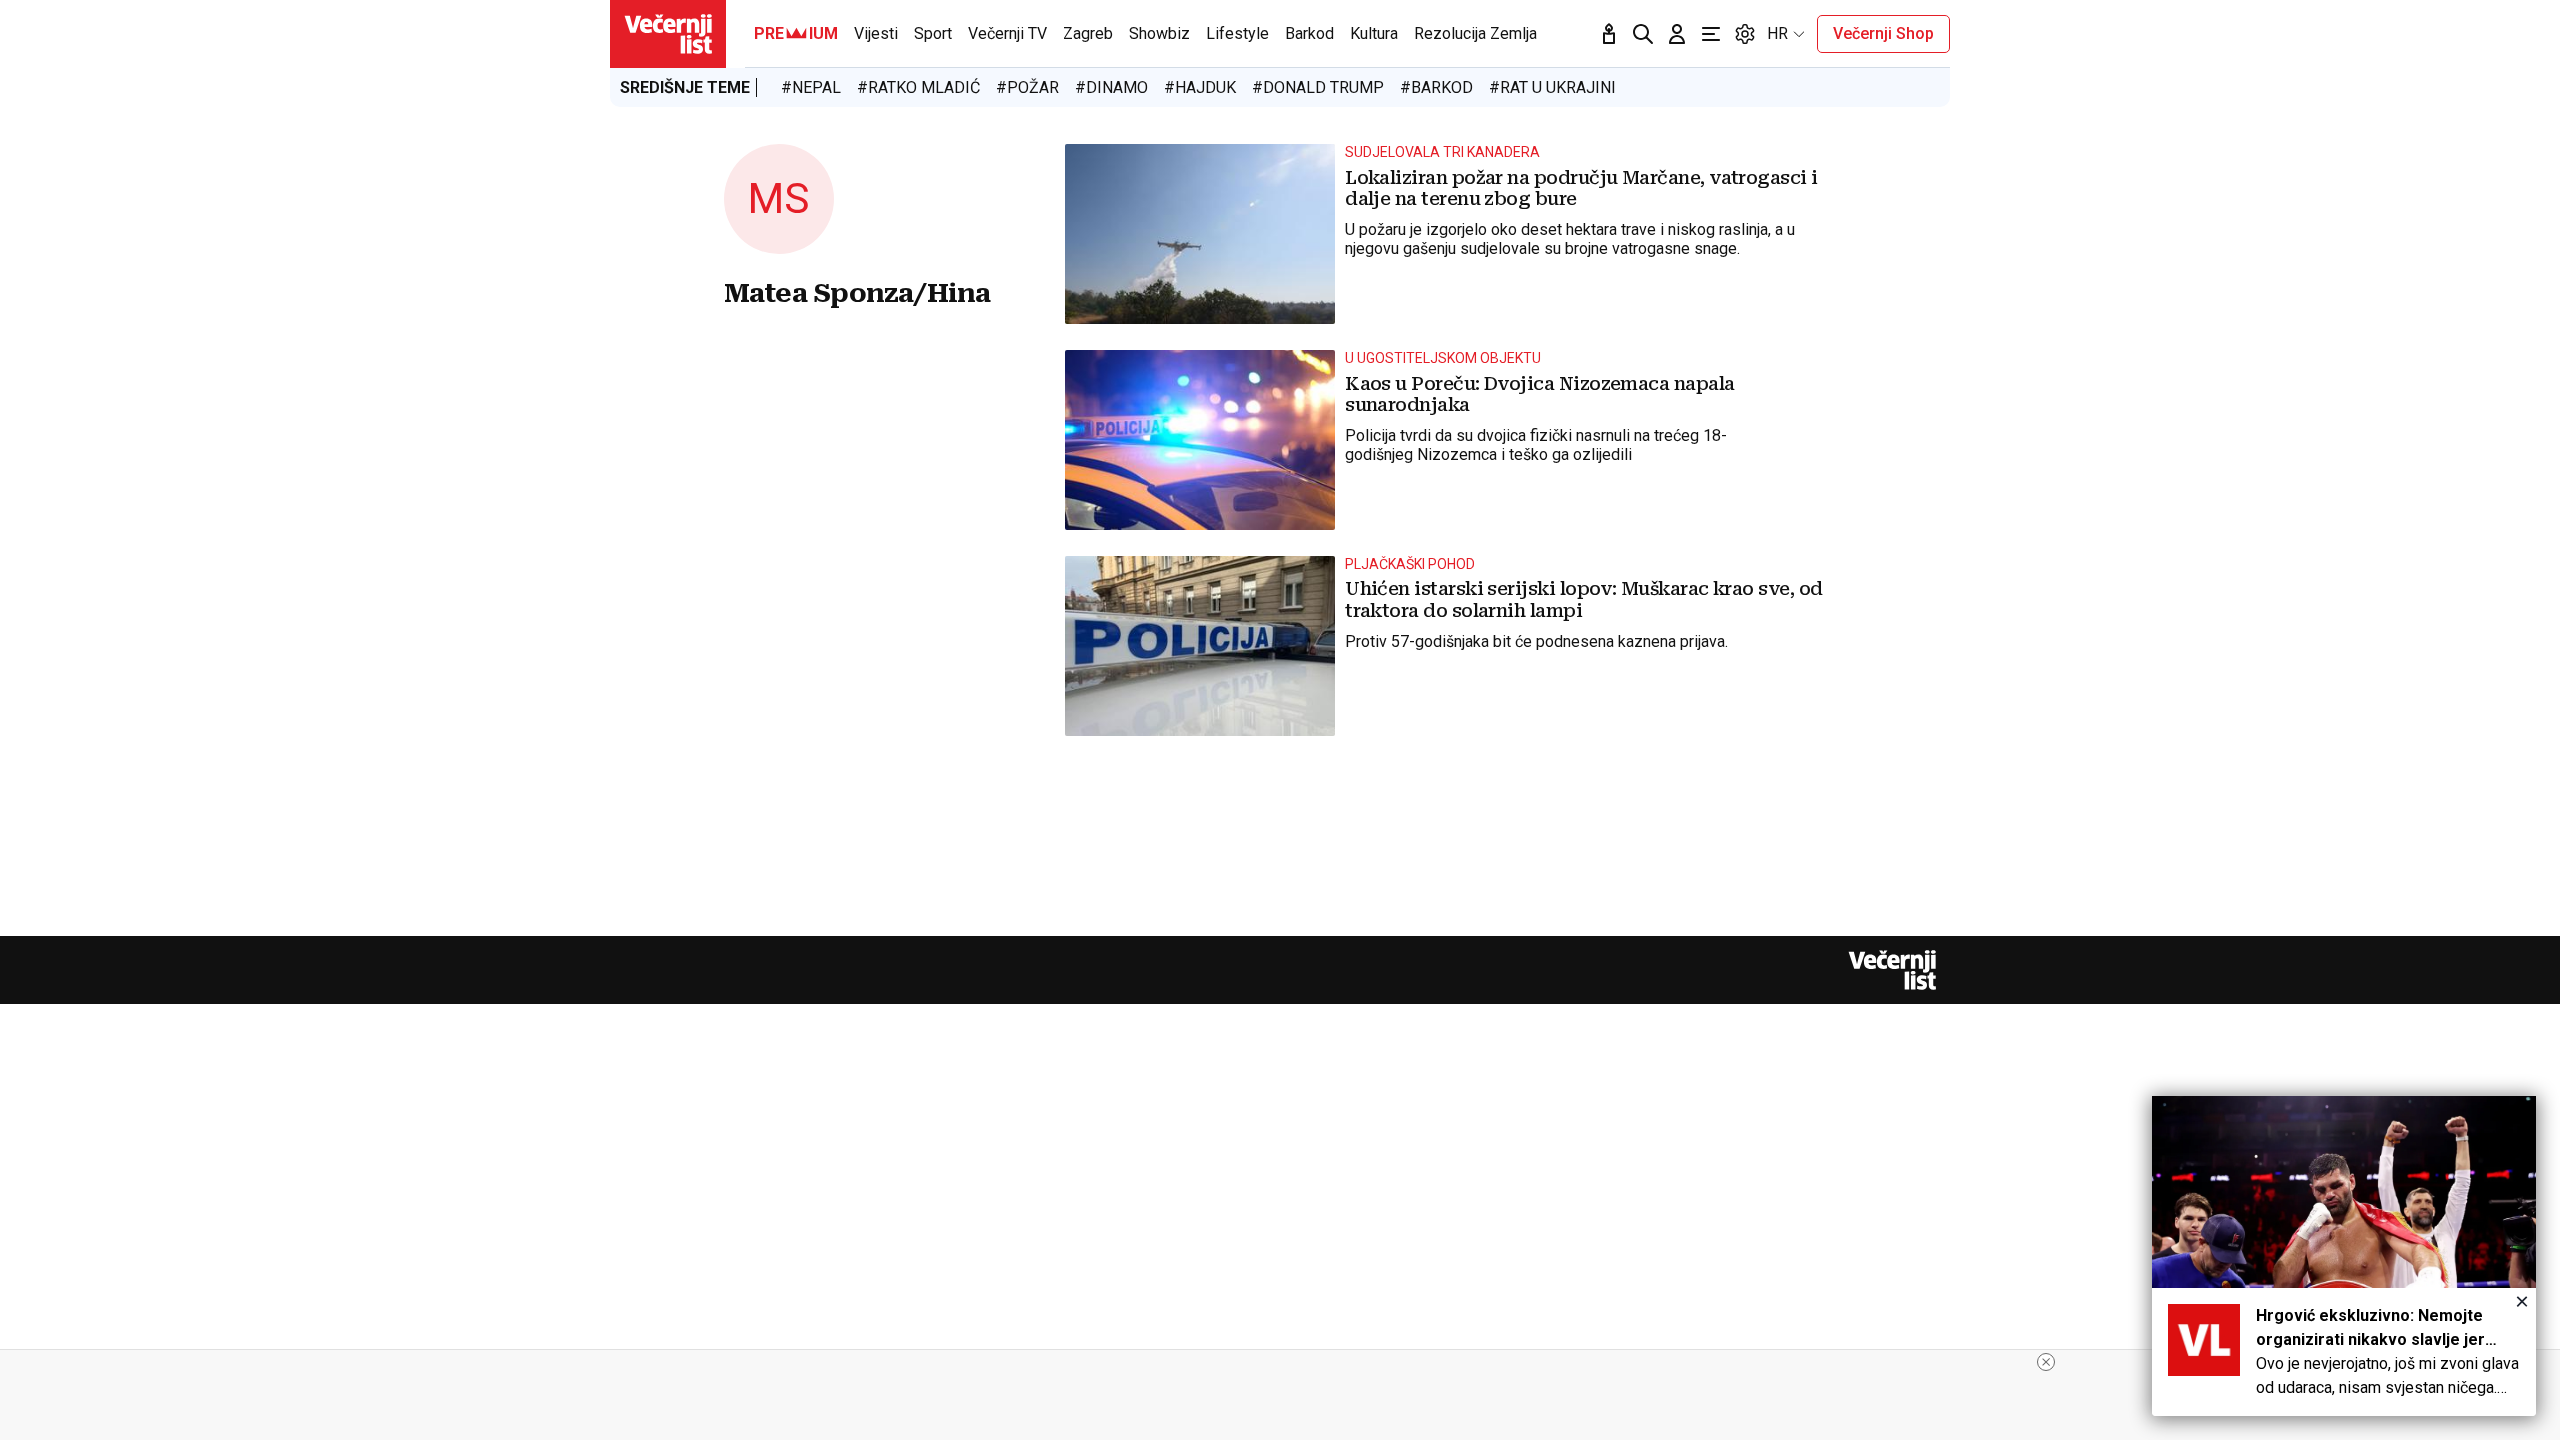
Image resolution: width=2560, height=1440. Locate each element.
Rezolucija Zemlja (1475, 33)
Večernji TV (1007, 33)
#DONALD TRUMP (1318, 87)
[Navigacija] (1711, 34)
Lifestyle (1237, 33)
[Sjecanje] (1609, 34)
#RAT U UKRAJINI (1552, 87)
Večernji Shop (1883, 33)
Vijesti (876, 33)
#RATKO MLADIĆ (918, 87)
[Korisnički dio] (1677, 34)
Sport (933, 33)
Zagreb (1088, 33)
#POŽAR (1027, 87)
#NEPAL (811, 87)
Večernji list (1892, 970)
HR (1777, 33)
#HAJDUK (1200, 87)
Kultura (1374, 33)
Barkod (1309, 33)
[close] (2046, 1362)
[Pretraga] (1643, 34)
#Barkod (1436, 87)
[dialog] (2344, 1256)
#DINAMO (1111, 87)
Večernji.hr (668, 34)
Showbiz (1159, 33)
